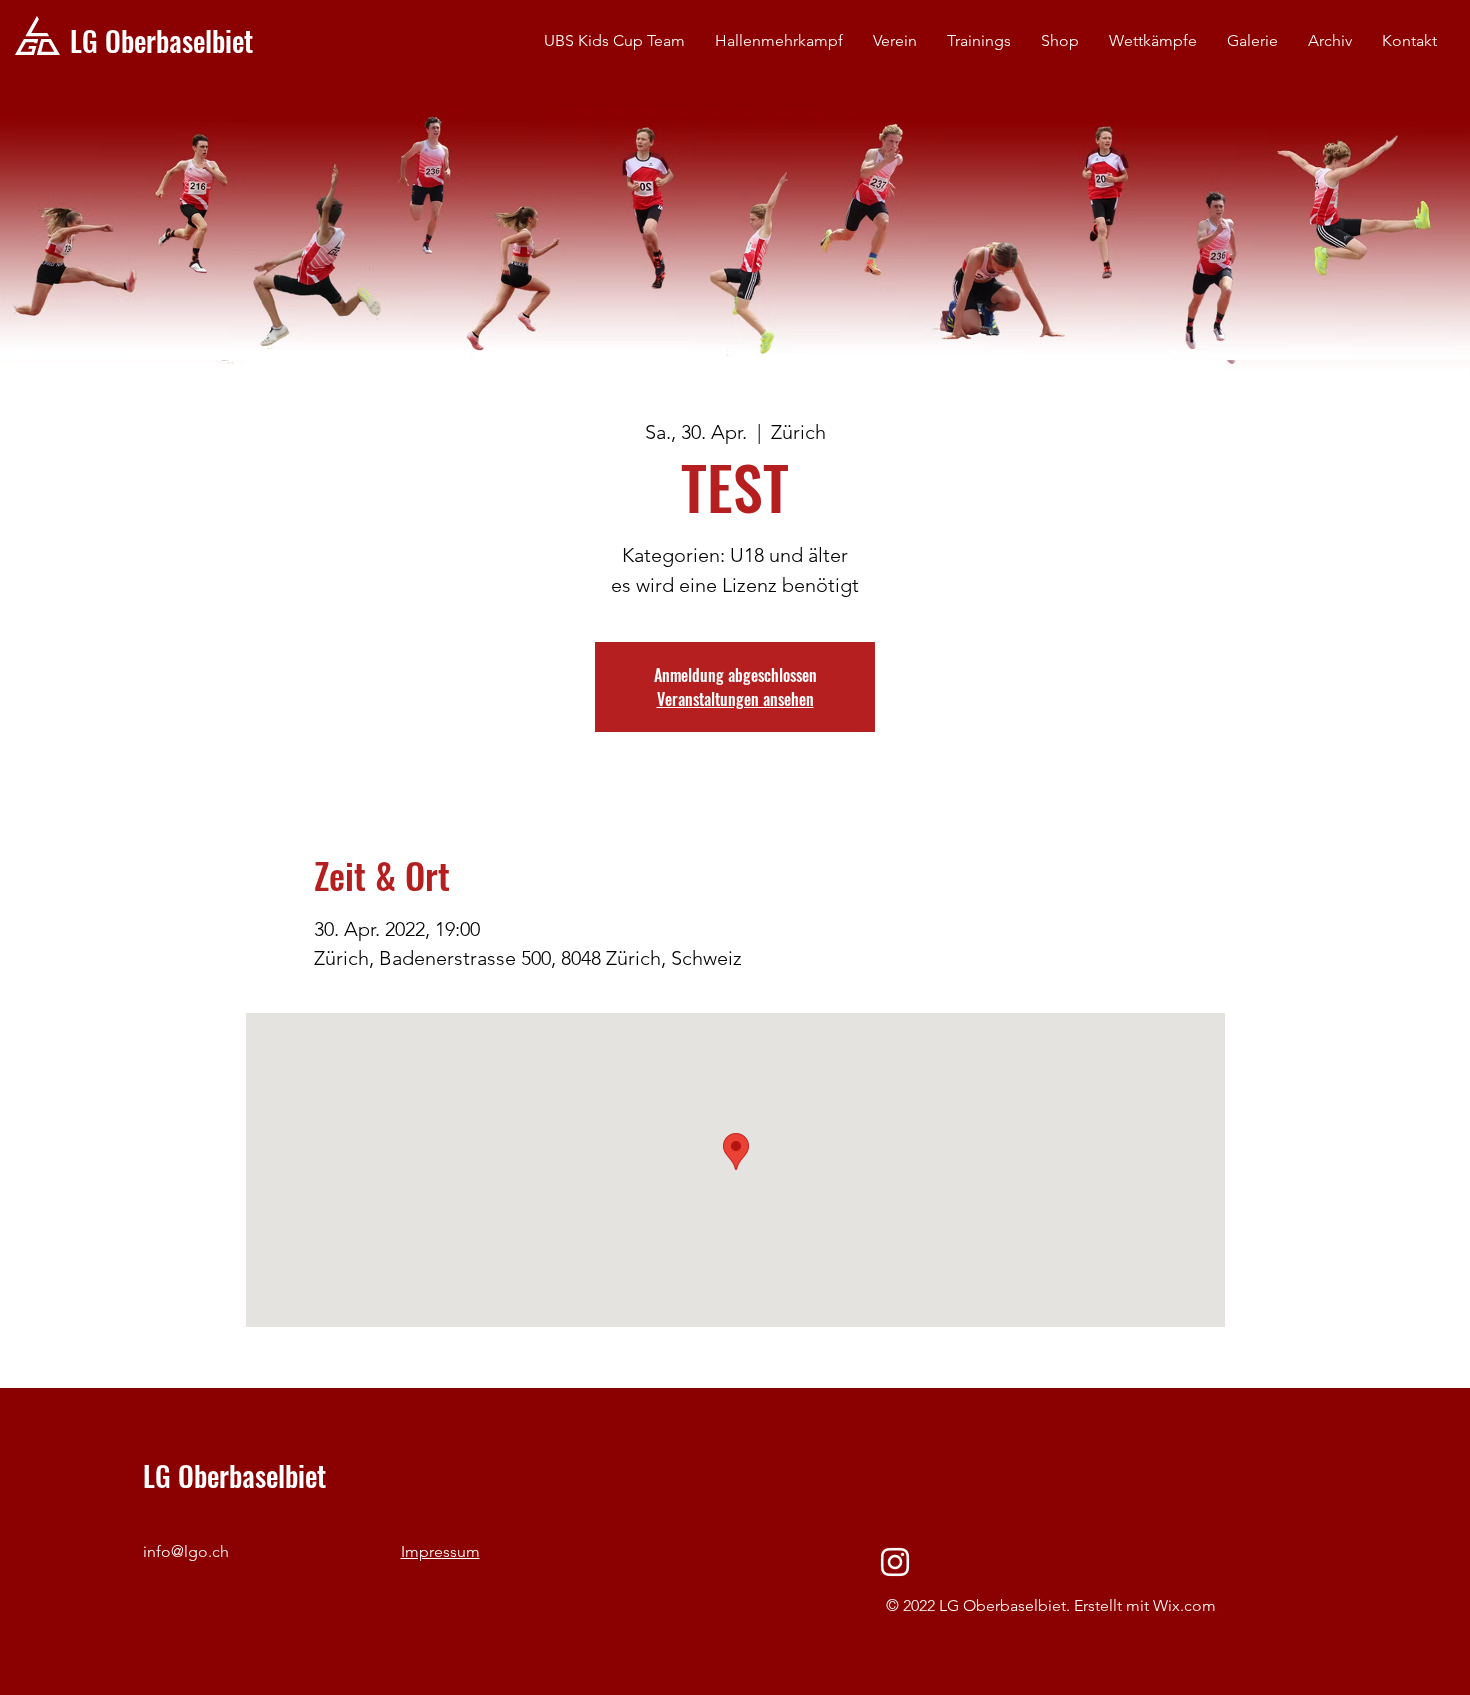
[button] (895, 41)
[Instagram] (895, 1562)
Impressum (440, 1551)
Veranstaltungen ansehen (735, 699)
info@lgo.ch (186, 1551)
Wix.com (1184, 1605)
